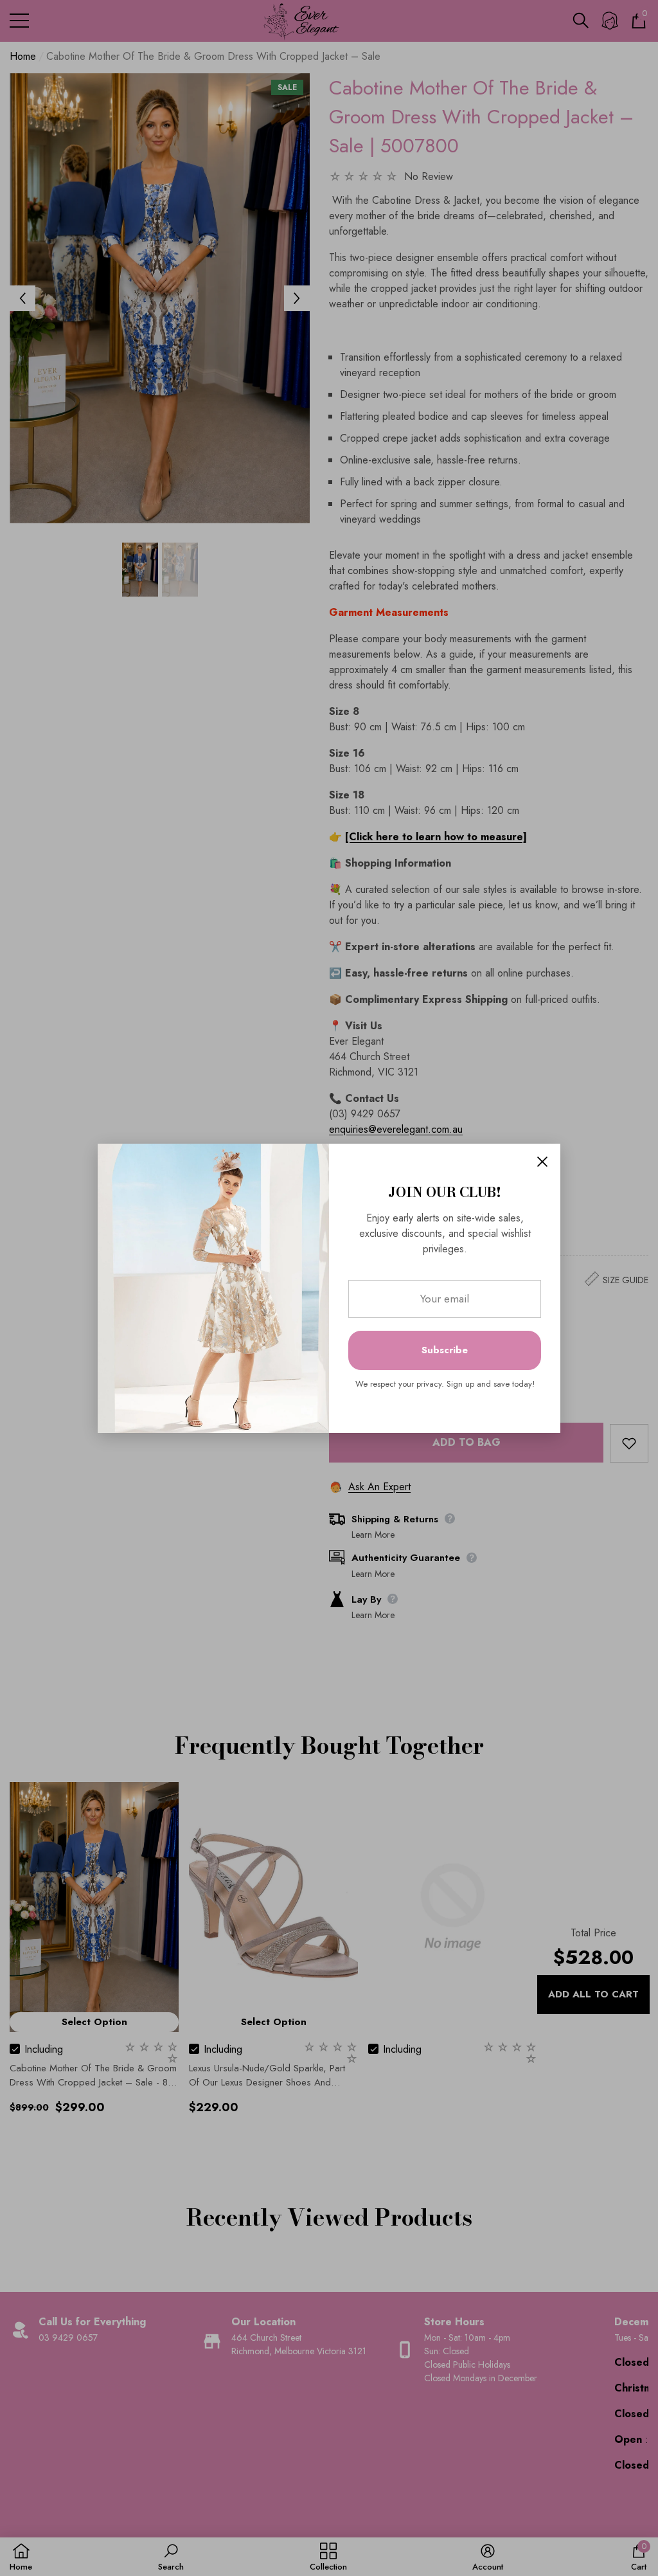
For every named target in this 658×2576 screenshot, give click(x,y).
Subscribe (445, 1350)
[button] (542, 1162)
